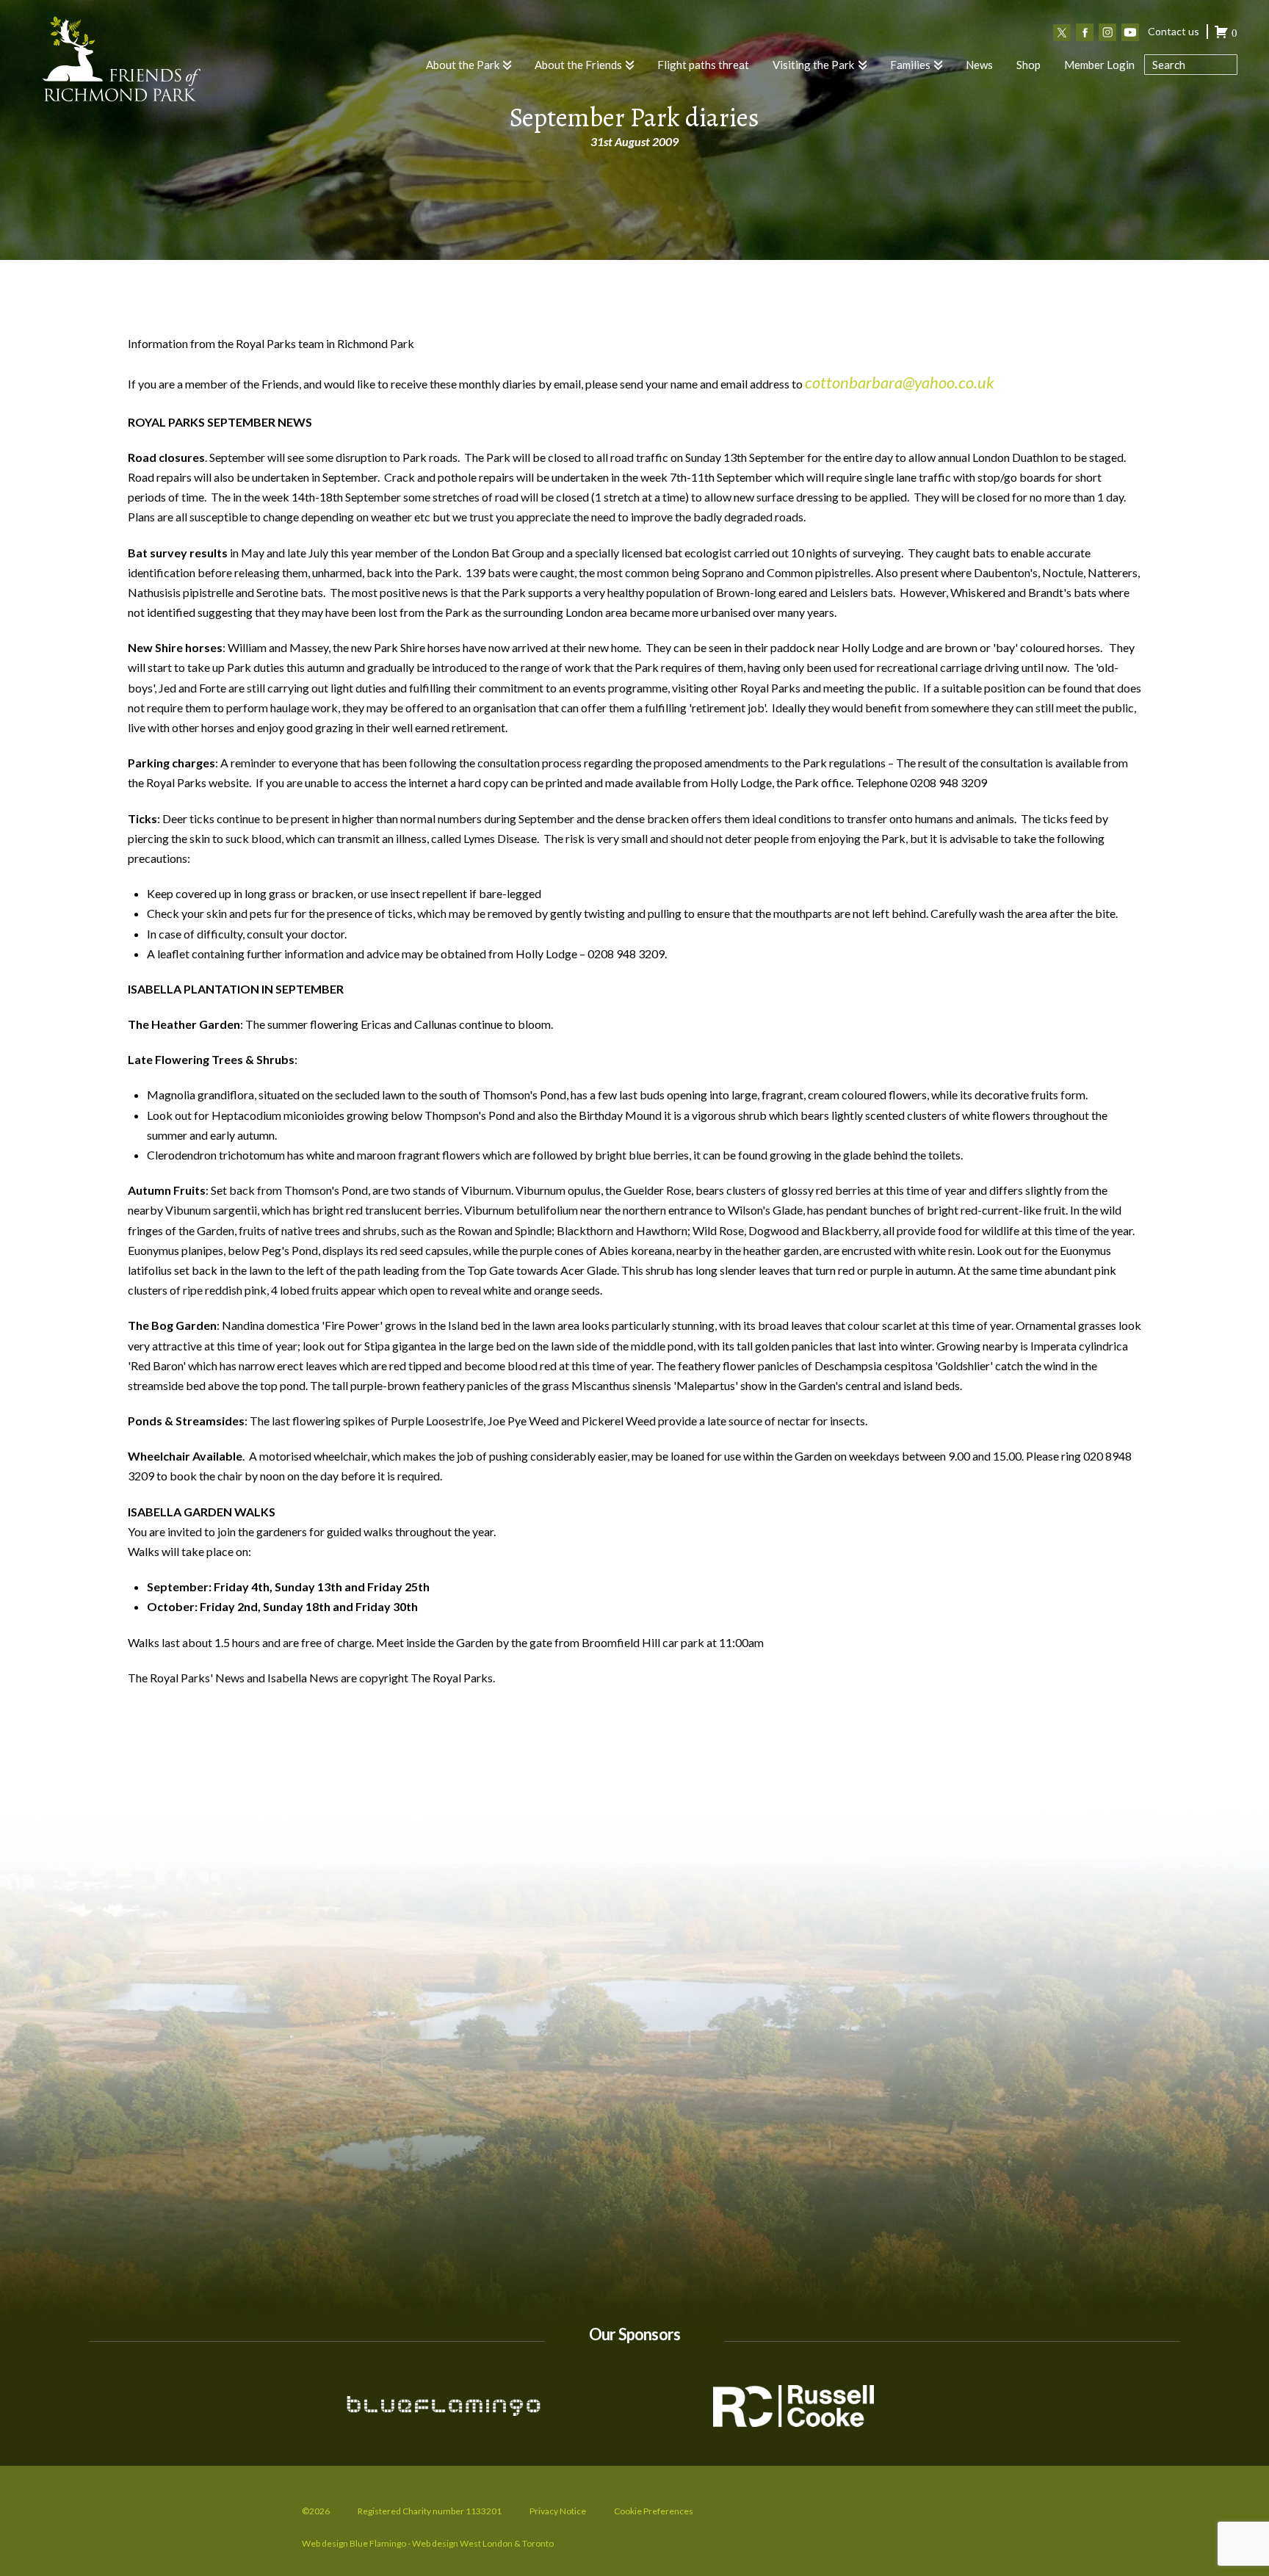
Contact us (1174, 31)
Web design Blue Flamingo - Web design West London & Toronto (428, 2543)
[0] (1221, 34)
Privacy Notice (558, 2511)
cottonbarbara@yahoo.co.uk (900, 382)
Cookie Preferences (654, 2511)
